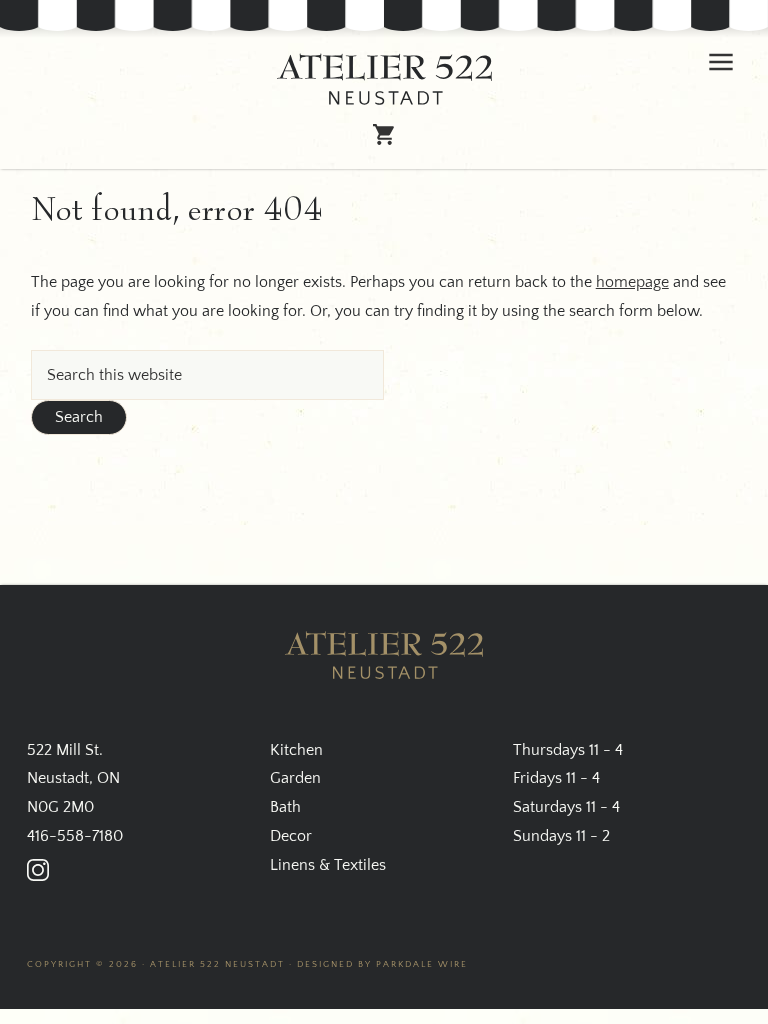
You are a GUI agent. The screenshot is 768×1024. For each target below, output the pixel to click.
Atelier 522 (383, 79)
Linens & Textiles (328, 865)
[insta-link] (38, 870)
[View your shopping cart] (384, 138)
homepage (632, 282)
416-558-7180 (75, 836)
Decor (291, 836)
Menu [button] (721, 62)
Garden (295, 778)
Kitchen (296, 750)
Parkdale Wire (422, 964)
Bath (285, 807)
